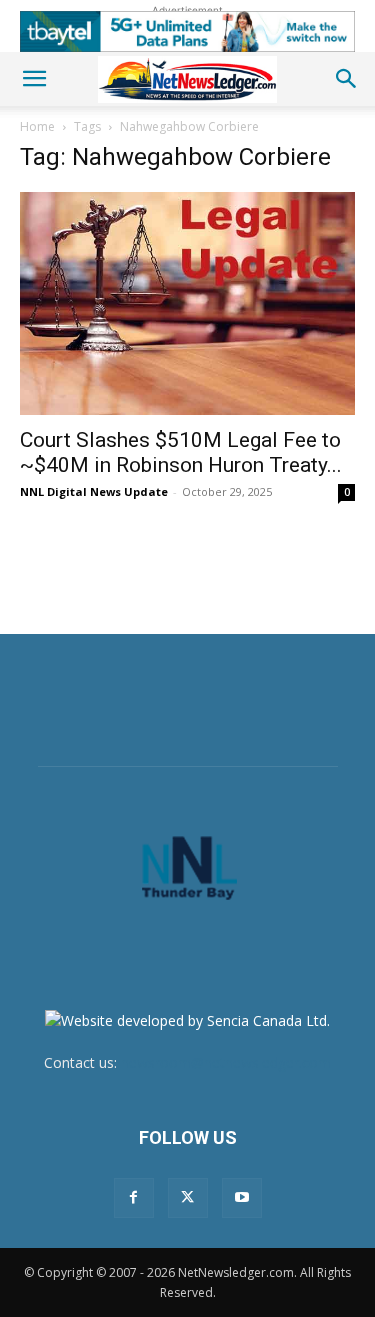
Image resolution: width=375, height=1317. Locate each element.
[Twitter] (188, 1198)
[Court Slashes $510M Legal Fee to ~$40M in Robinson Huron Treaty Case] (187, 303)
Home (37, 126)
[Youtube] (242, 1198)
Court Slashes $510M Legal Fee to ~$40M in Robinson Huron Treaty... (181, 452)
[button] (34, 79)
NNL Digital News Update (94, 491)
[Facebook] (134, 1198)
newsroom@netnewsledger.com (226, 1062)
